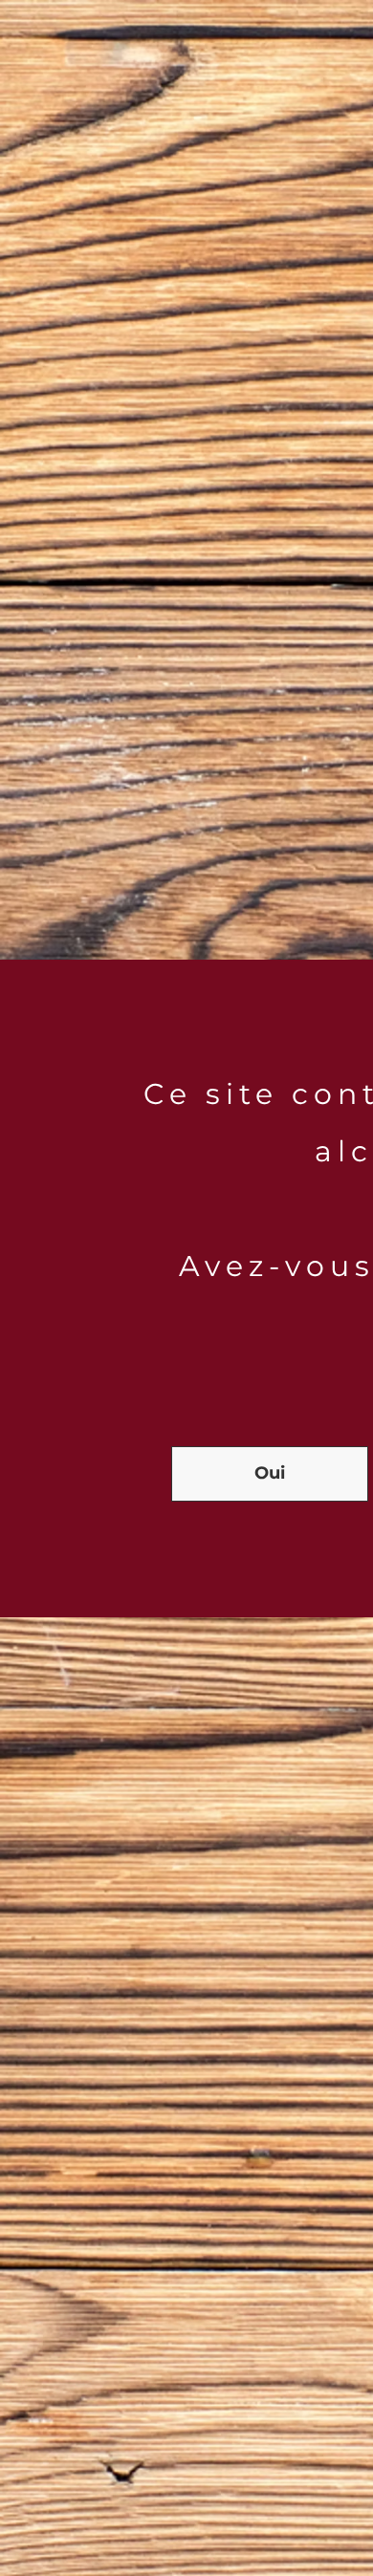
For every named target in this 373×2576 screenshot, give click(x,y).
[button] (270, 1474)
